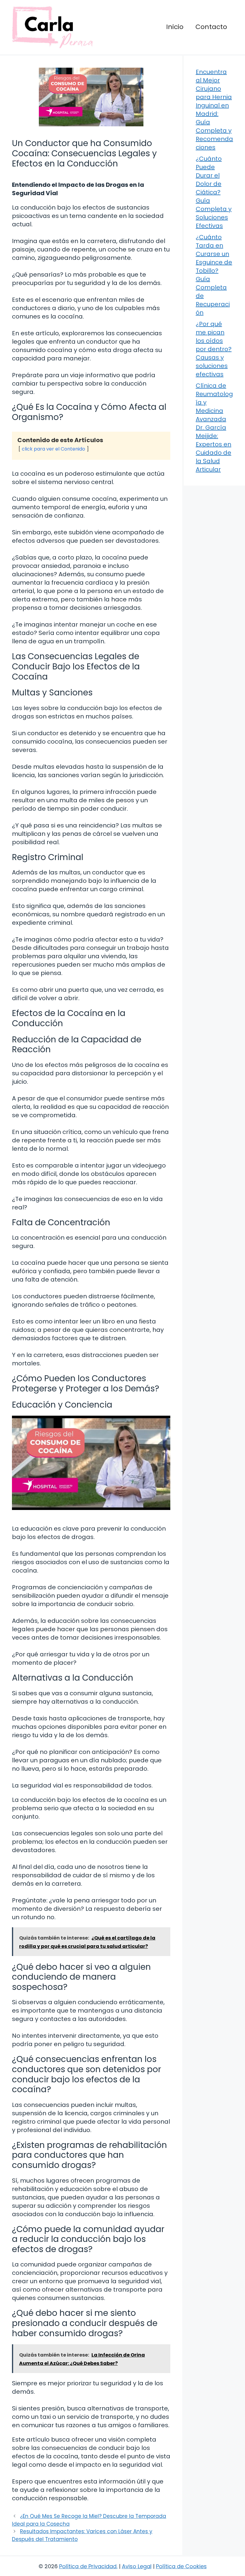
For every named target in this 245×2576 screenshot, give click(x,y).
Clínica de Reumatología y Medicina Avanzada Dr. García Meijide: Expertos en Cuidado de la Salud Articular (214, 427)
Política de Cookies (181, 2566)
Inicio (175, 27)
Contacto (211, 27)
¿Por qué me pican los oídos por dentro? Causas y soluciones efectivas (214, 349)
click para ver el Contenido (53, 449)
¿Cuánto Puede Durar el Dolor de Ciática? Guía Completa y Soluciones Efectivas (214, 192)
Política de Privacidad (88, 2566)
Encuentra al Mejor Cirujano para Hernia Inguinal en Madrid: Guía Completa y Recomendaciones (214, 110)
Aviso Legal (137, 2566)
